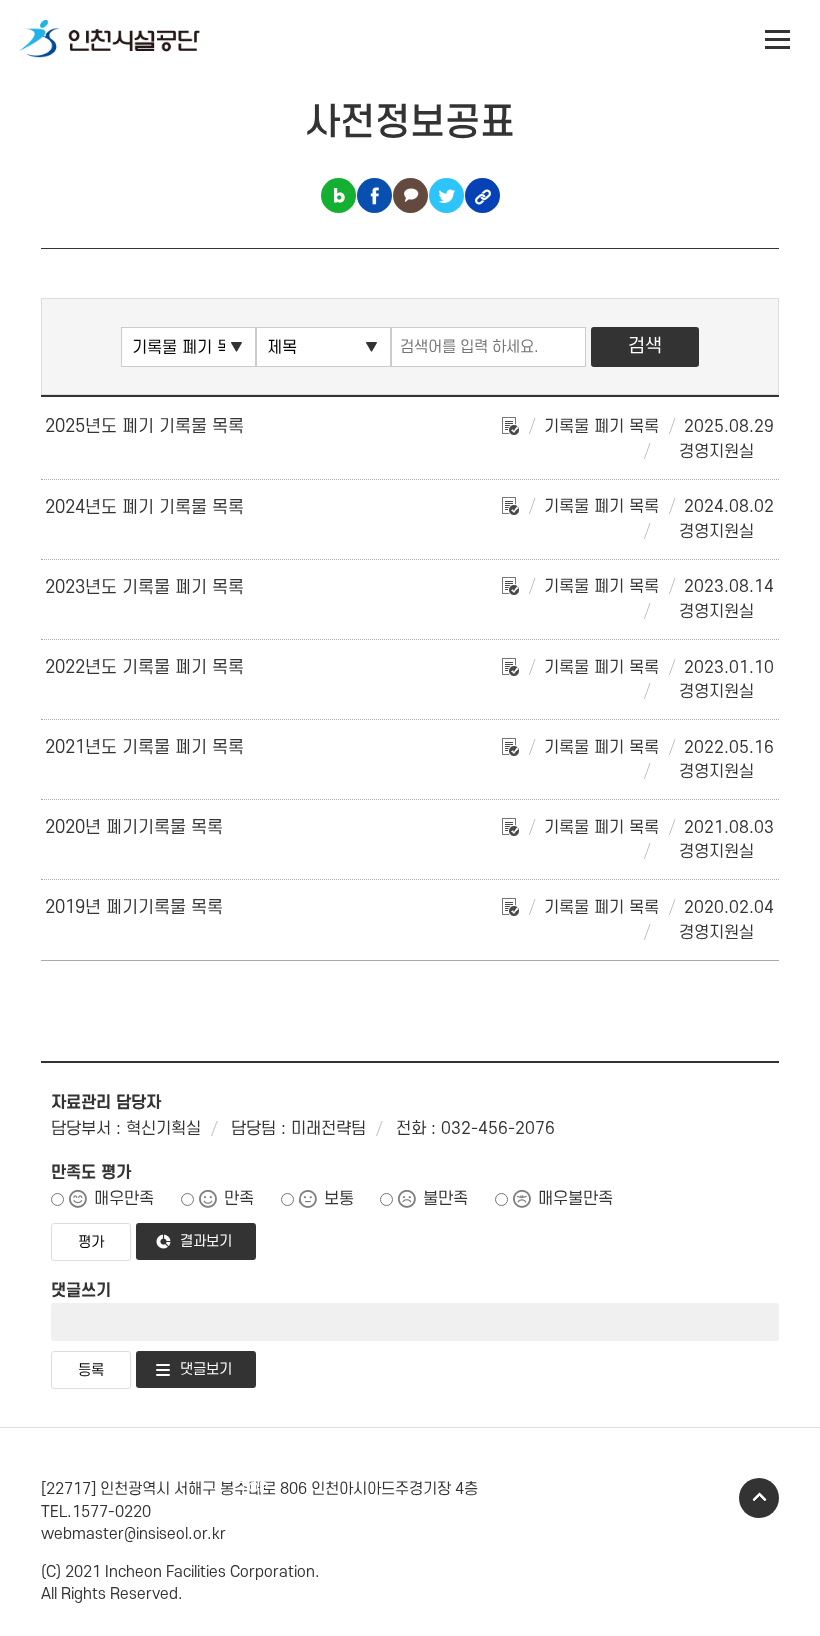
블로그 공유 (338, 195)
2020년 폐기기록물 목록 (134, 827)
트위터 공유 (446, 195)
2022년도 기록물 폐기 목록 (144, 667)
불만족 (445, 1199)
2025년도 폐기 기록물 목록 (144, 426)
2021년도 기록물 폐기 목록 (144, 747)
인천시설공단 (110, 40)
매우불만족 (575, 1199)
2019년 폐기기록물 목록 (134, 907)
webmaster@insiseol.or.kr (133, 1534)
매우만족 (124, 1199)
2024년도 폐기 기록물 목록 (144, 507)
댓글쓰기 (81, 1291)
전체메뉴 (778, 40)
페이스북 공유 (374, 195)
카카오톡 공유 (410, 195)
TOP (759, 1498)
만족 (239, 1199)
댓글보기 (206, 1369)
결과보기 (206, 1241)
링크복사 (482, 195)
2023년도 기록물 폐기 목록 (144, 587)
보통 (339, 1199)
